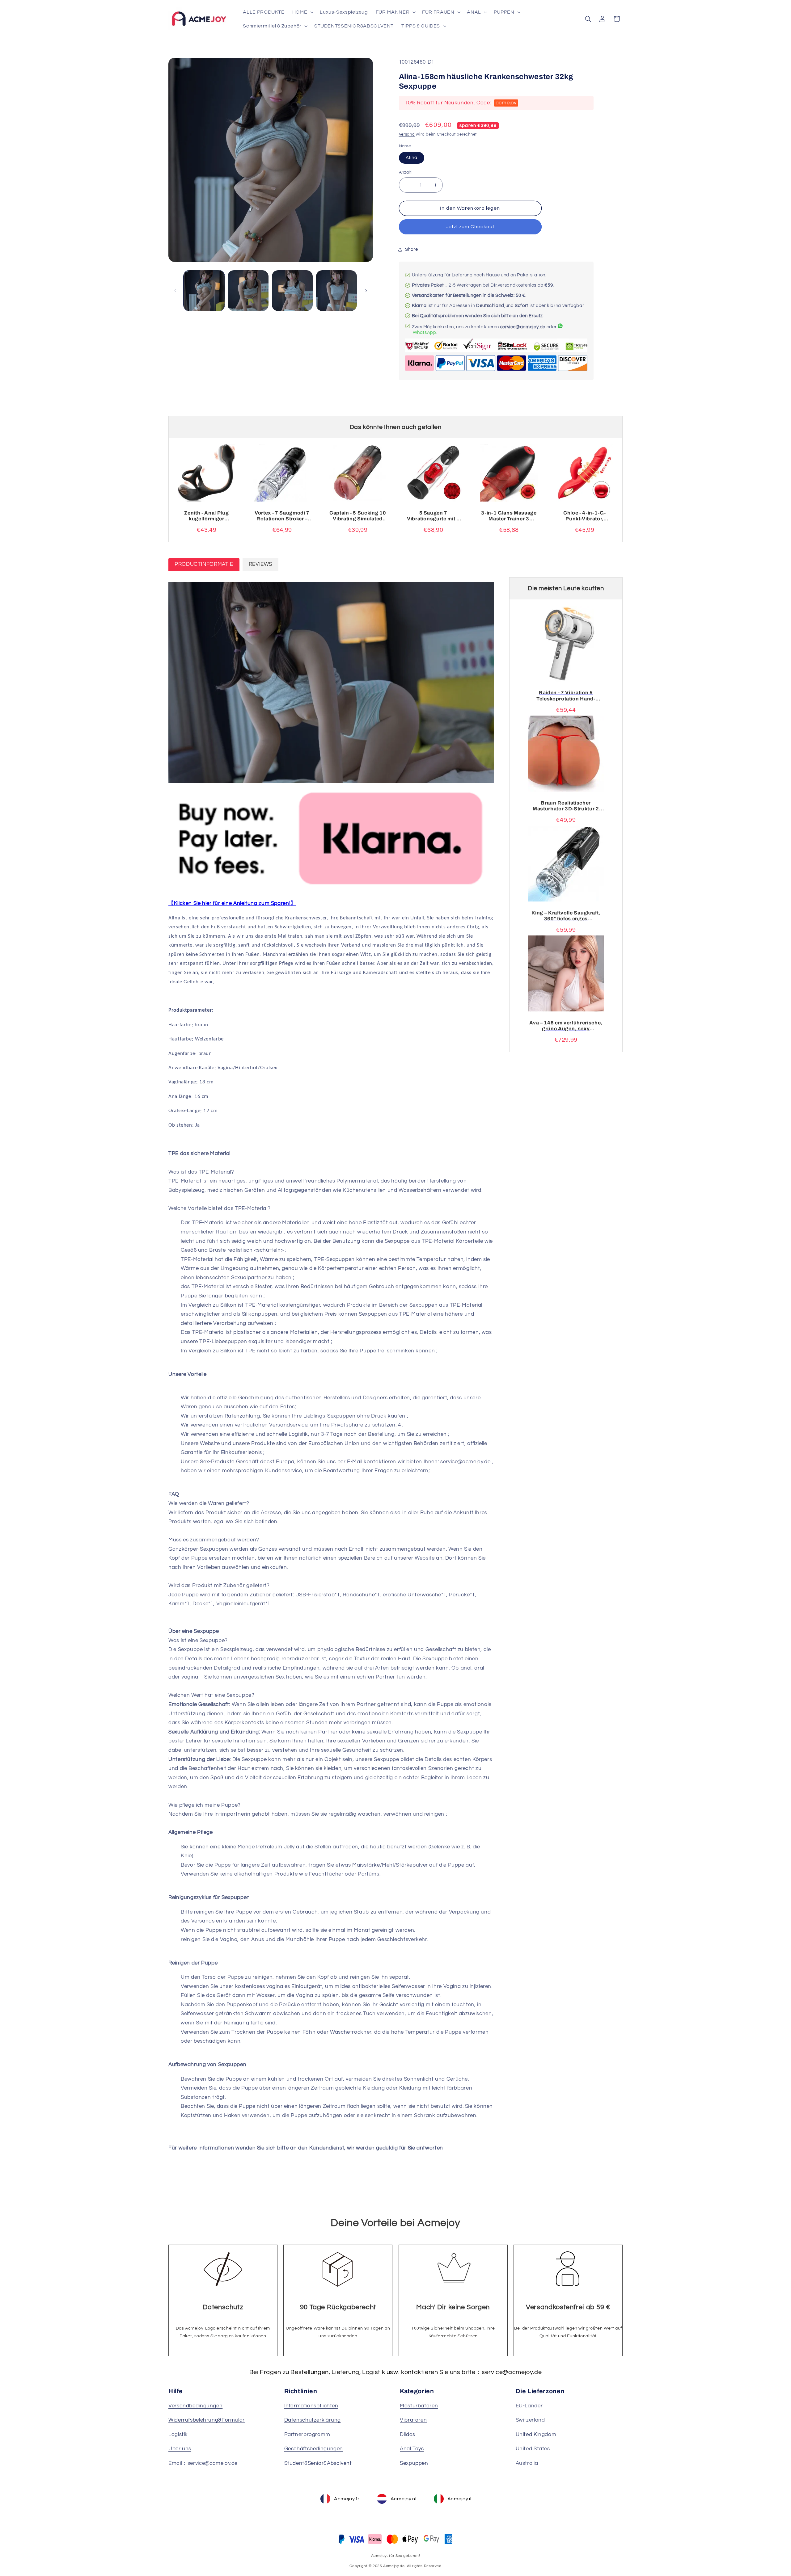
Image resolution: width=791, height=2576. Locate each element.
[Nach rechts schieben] (366, 291)
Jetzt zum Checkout (470, 227)
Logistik (178, 2435)
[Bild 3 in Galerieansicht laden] (292, 291)
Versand (407, 134)
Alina (412, 158)
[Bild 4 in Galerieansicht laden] (336, 291)
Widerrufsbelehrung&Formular (207, 2420)
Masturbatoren (419, 2406)
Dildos (408, 2435)
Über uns (180, 2449)
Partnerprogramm (307, 2435)
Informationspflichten (311, 2406)
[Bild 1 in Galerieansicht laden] (204, 291)
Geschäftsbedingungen (314, 2449)
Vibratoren (413, 2420)
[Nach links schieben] (175, 291)
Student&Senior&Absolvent (318, 2463)
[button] (302, 12)
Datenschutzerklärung (313, 2420)
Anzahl (406, 172)
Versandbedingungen (195, 2406)
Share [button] (412, 250)
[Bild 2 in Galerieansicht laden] (248, 291)
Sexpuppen (414, 2463)
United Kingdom (536, 2435)
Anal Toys (412, 2449)
